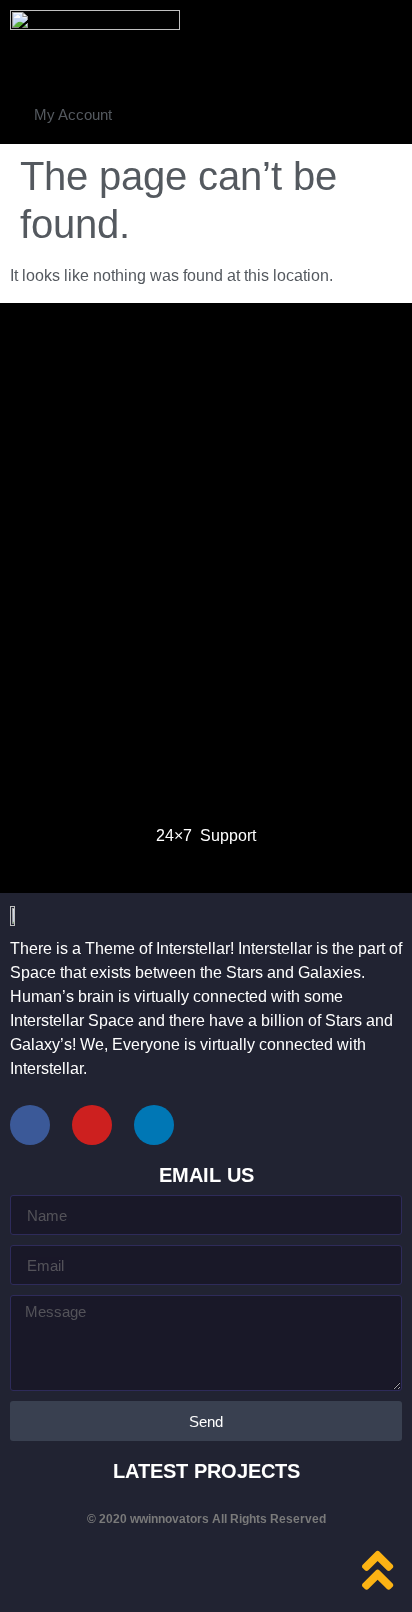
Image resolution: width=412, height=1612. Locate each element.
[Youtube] (92, 1125)
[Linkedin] (154, 1125)
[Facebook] (30, 1125)
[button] (73, 114)
